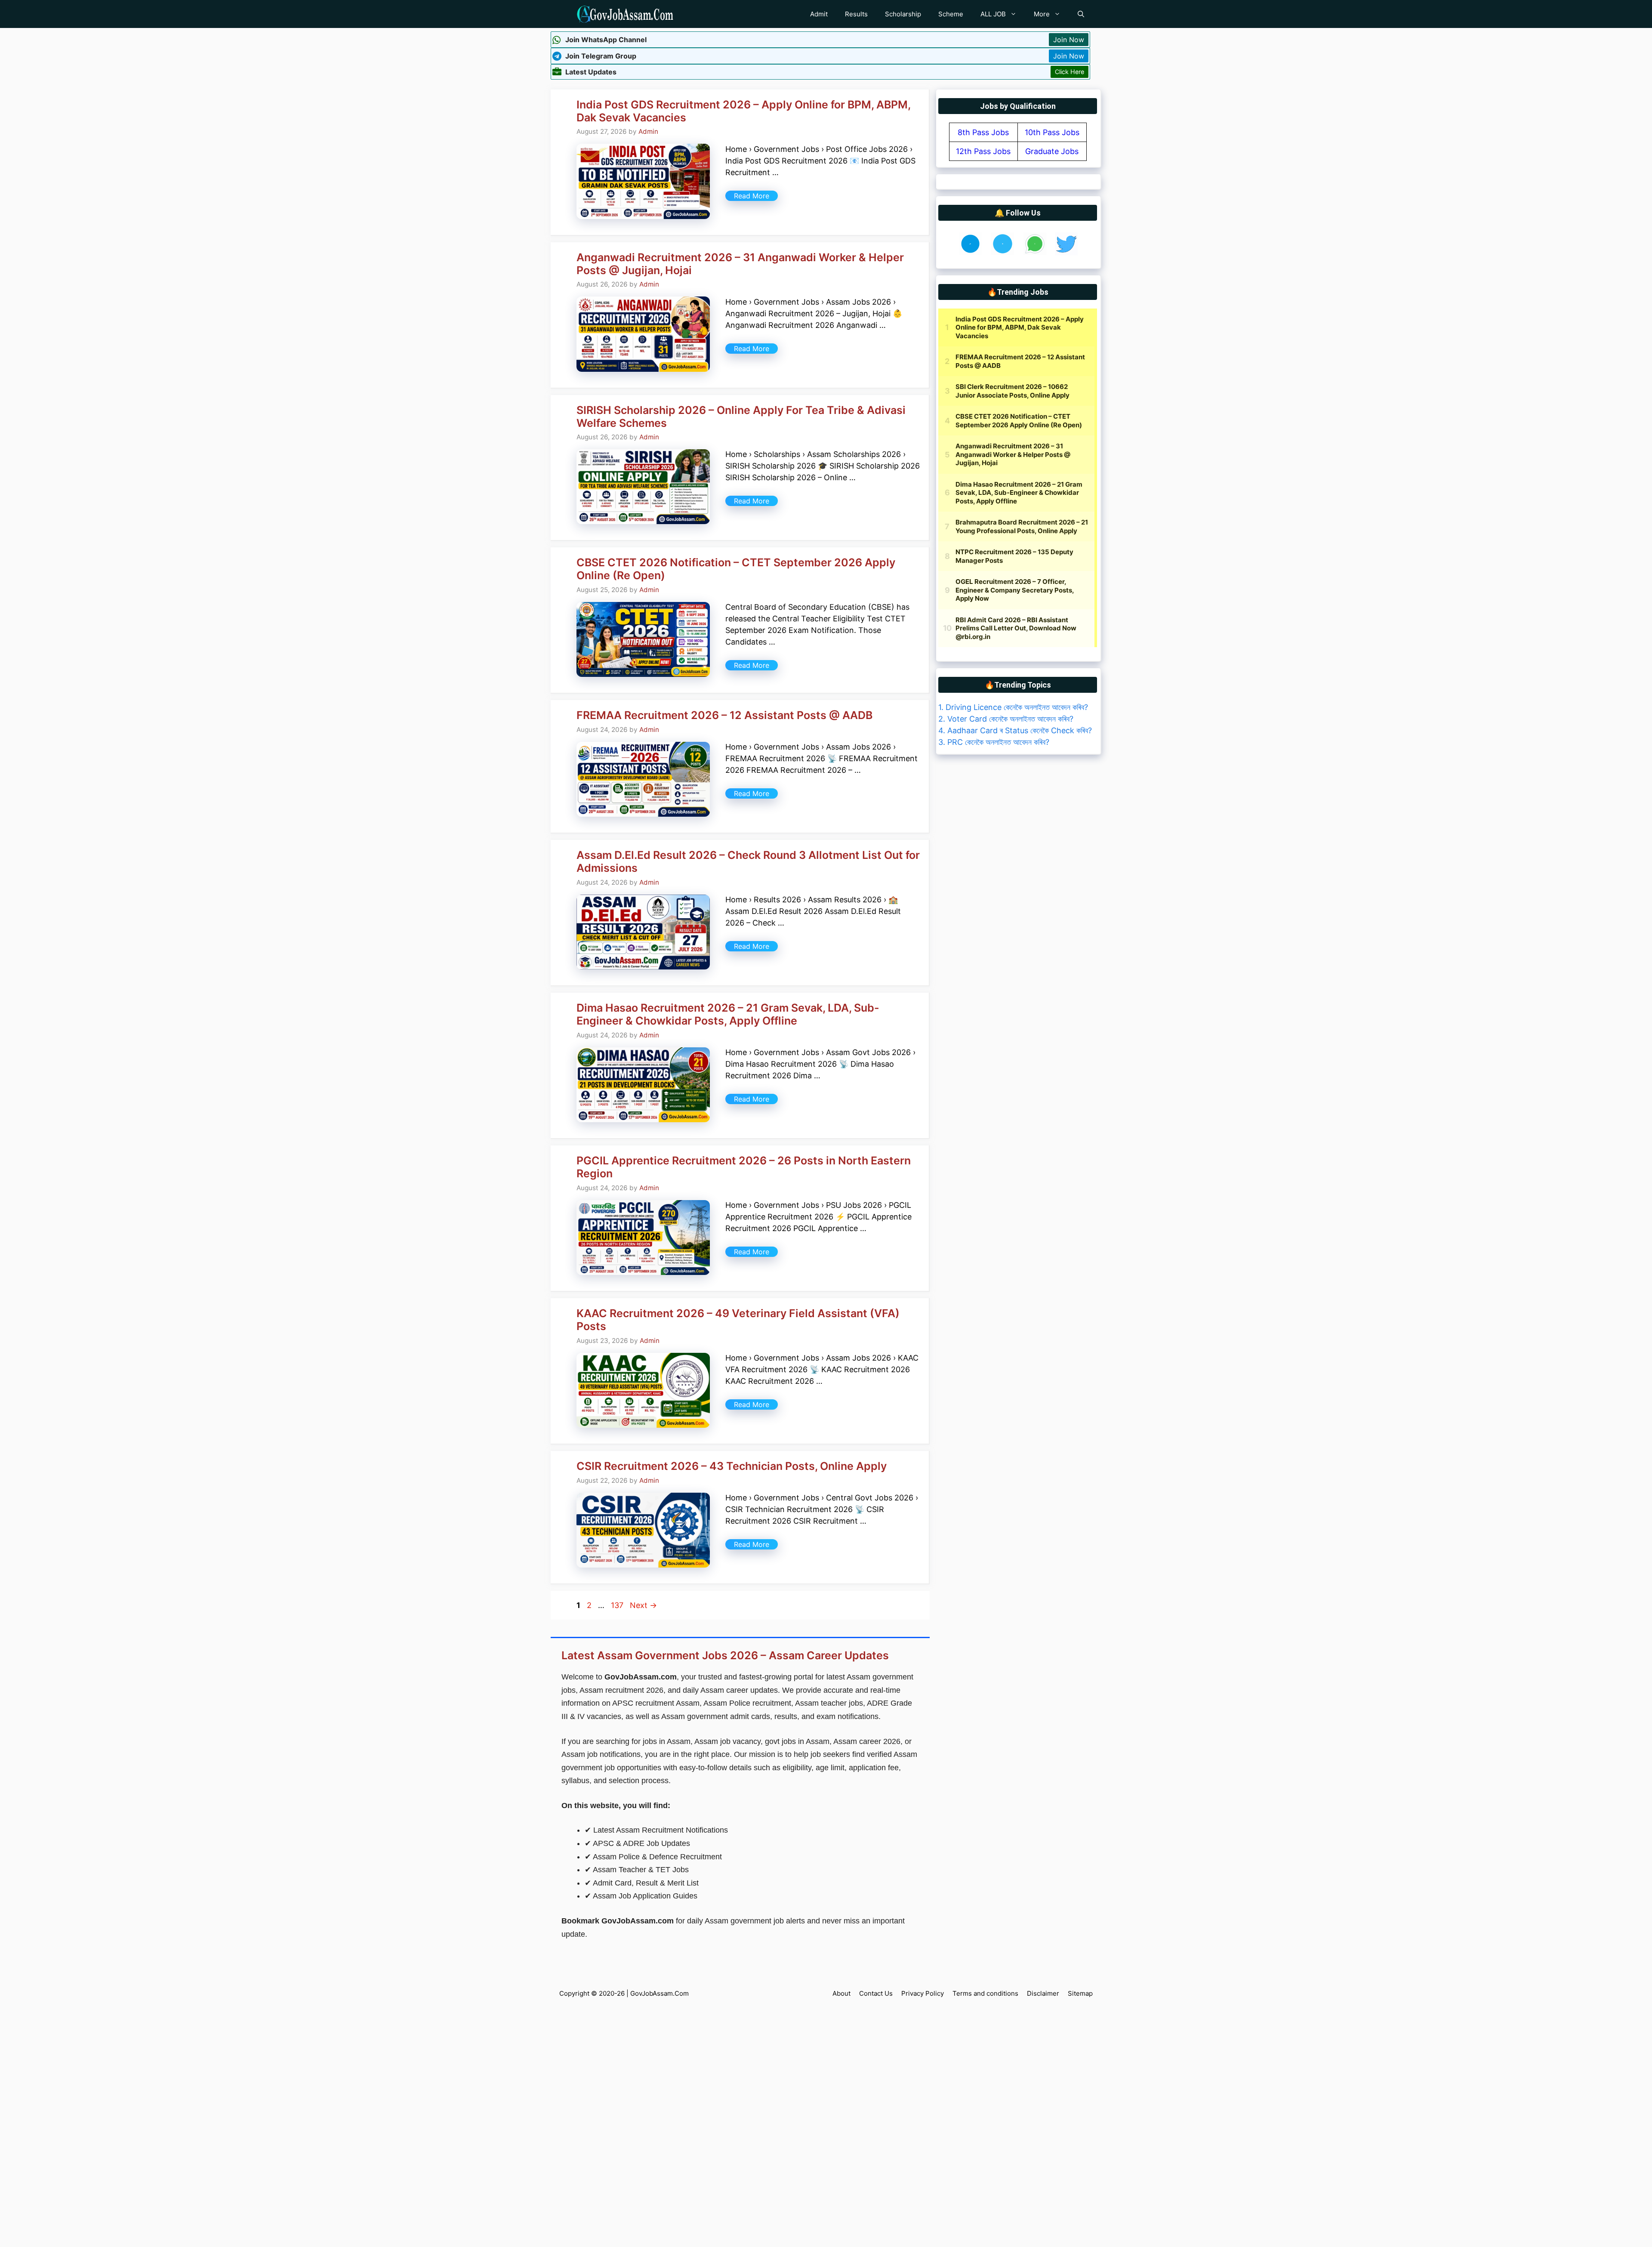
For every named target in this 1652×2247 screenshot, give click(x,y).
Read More (752, 196)
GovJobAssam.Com (660, 1993)
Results (856, 14)
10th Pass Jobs (1052, 132)
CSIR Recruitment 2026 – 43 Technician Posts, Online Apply (732, 1466)
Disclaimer (1043, 1993)
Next (643, 1605)
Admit (819, 14)
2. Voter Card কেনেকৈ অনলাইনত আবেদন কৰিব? (1006, 719)
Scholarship (903, 14)
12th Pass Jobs (983, 151)
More (1042, 14)
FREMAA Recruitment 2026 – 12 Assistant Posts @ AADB (724, 715)
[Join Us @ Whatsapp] (1035, 252)
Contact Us (876, 1993)
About (841, 1993)
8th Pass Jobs (983, 132)
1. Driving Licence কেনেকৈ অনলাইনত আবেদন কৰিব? (1013, 707)
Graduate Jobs (1052, 151)
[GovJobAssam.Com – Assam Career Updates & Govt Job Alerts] (625, 14)
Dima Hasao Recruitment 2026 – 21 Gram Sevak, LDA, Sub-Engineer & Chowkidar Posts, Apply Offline (728, 1014)
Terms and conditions (985, 1993)
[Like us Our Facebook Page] (970, 252)
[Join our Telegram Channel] (1003, 252)
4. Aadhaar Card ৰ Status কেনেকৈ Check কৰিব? (1015, 730)
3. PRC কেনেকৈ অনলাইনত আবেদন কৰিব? (994, 742)
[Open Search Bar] (1081, 14)
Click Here (1069, 72)
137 (618, 1605)
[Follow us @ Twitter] (1066, 252)
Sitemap (1080, 1993)
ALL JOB (993, 14)
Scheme (951, 14)
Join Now (1069, 40)
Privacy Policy (923, 1993)
